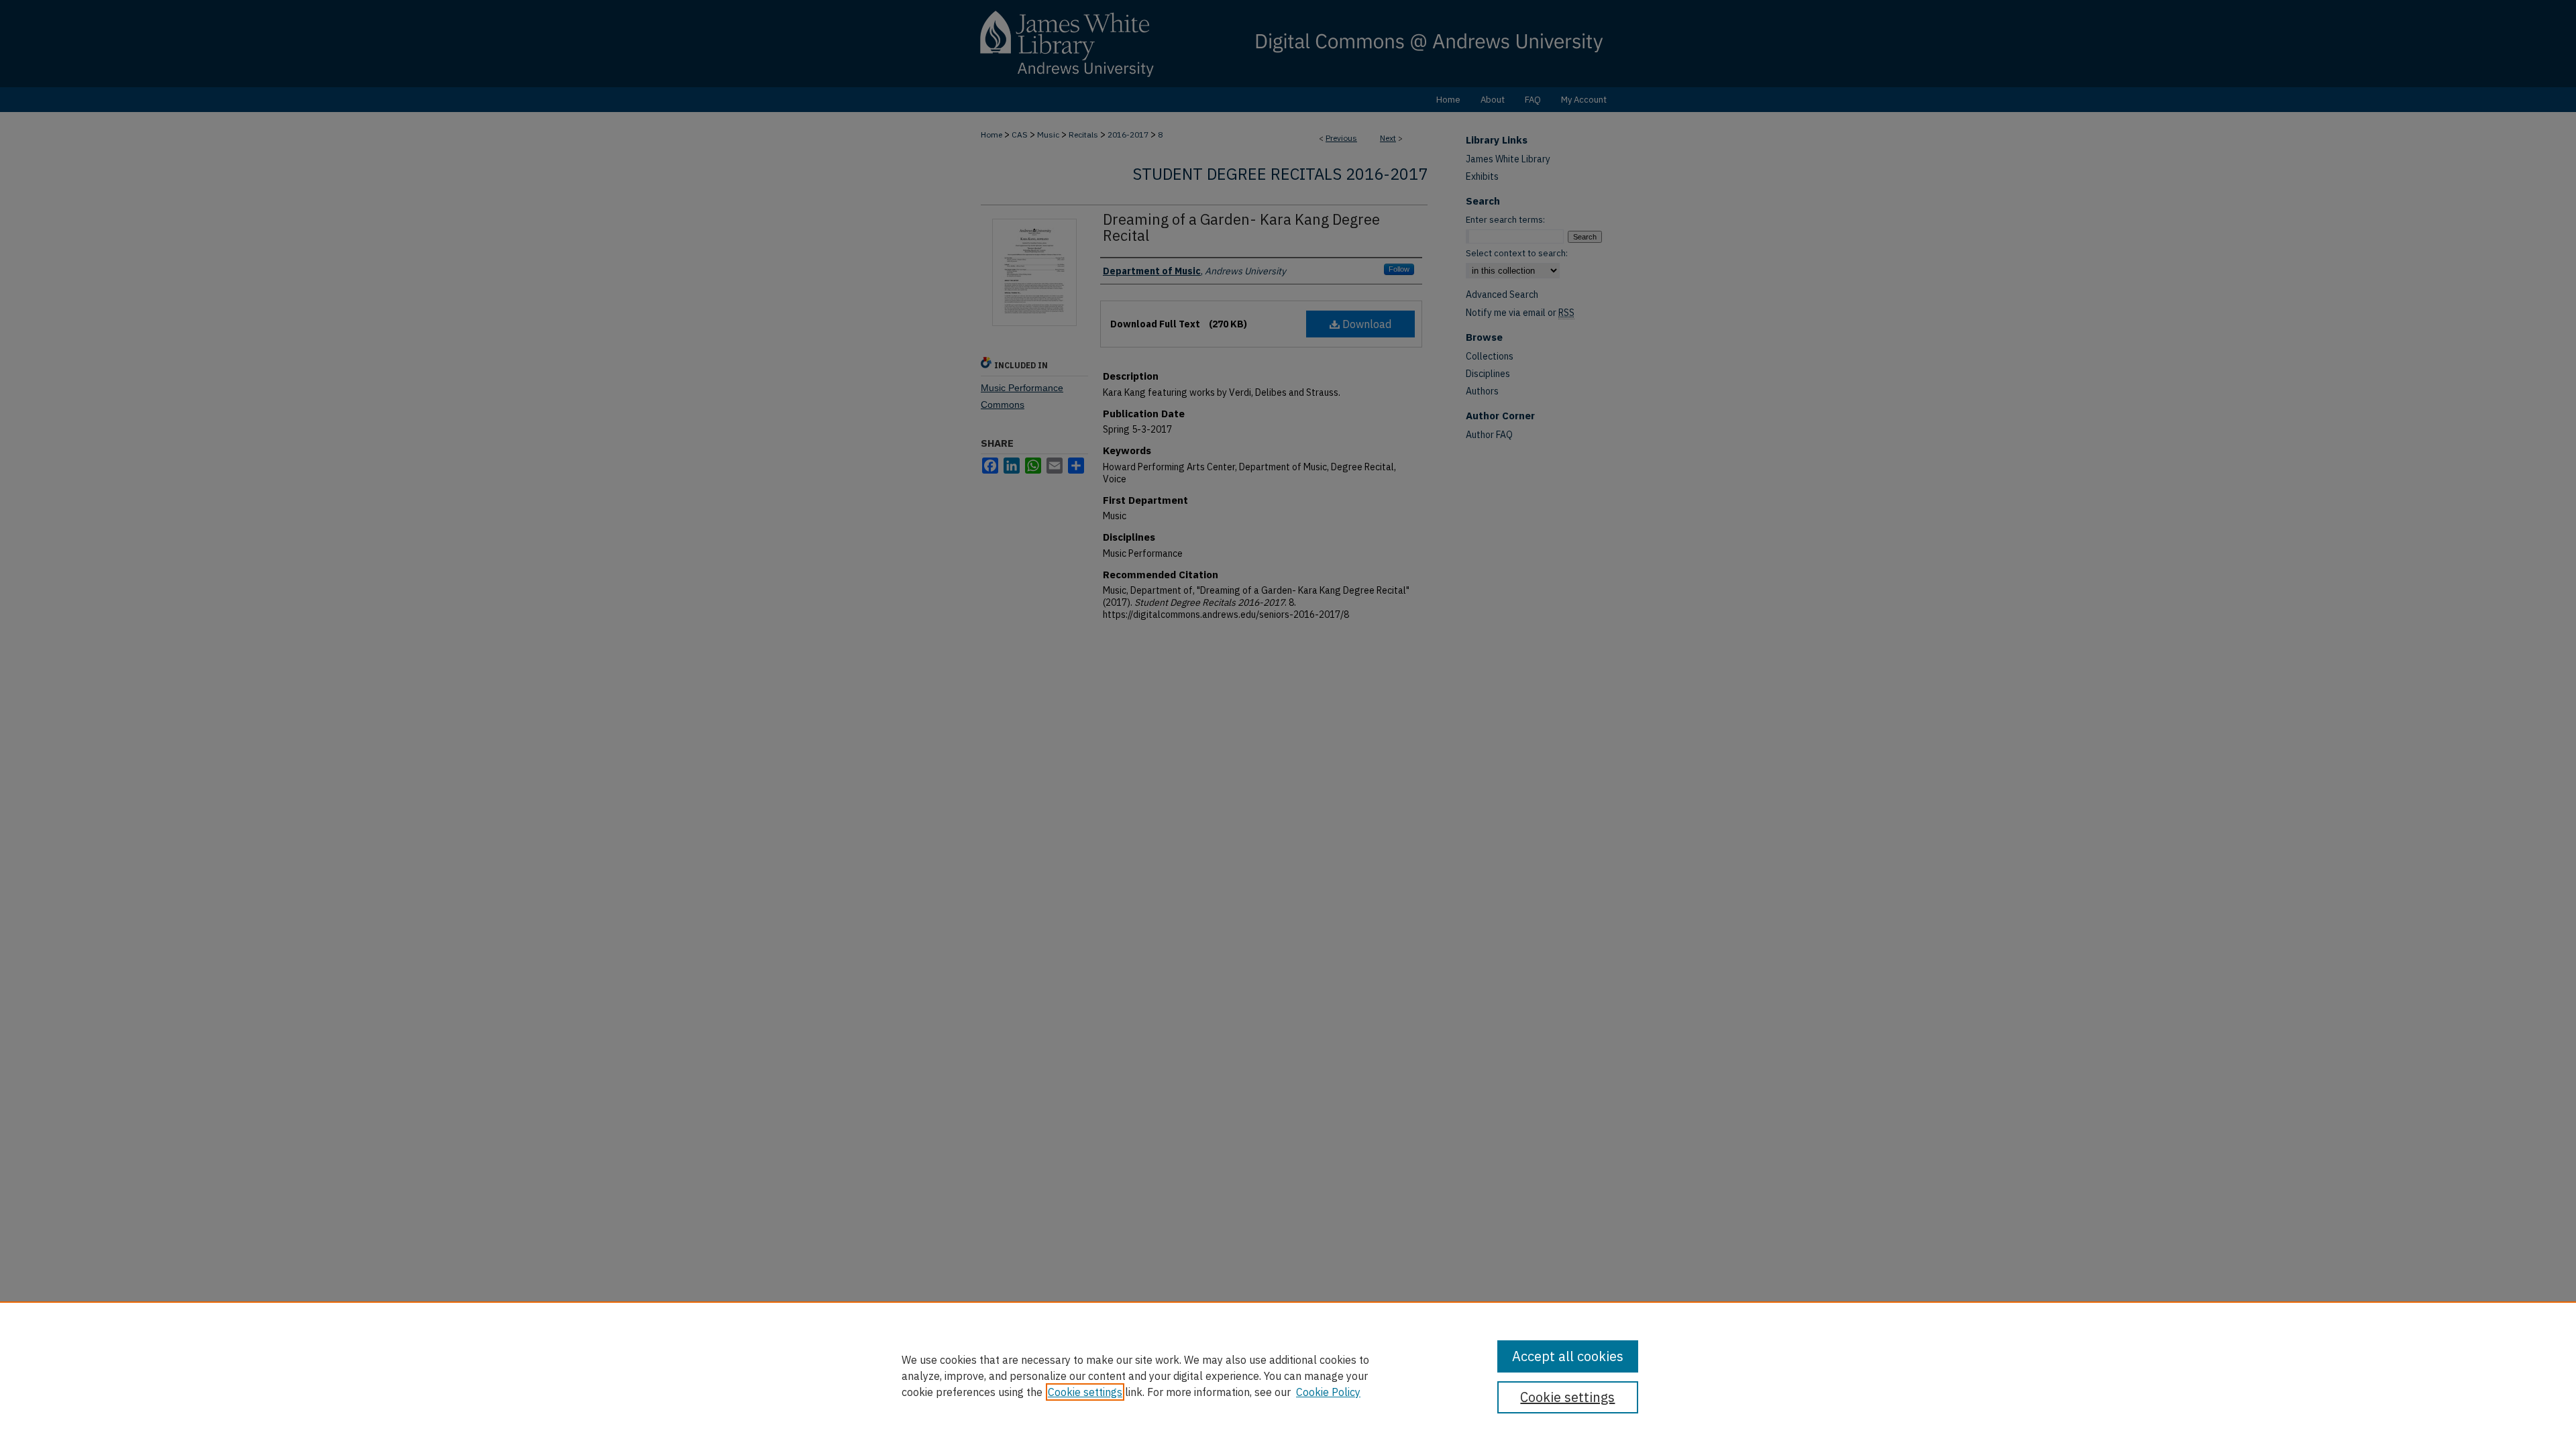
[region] (1288, 1375)
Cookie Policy (1328, 1392)
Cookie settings (1085, 1392)
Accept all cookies (1568, 1356)
